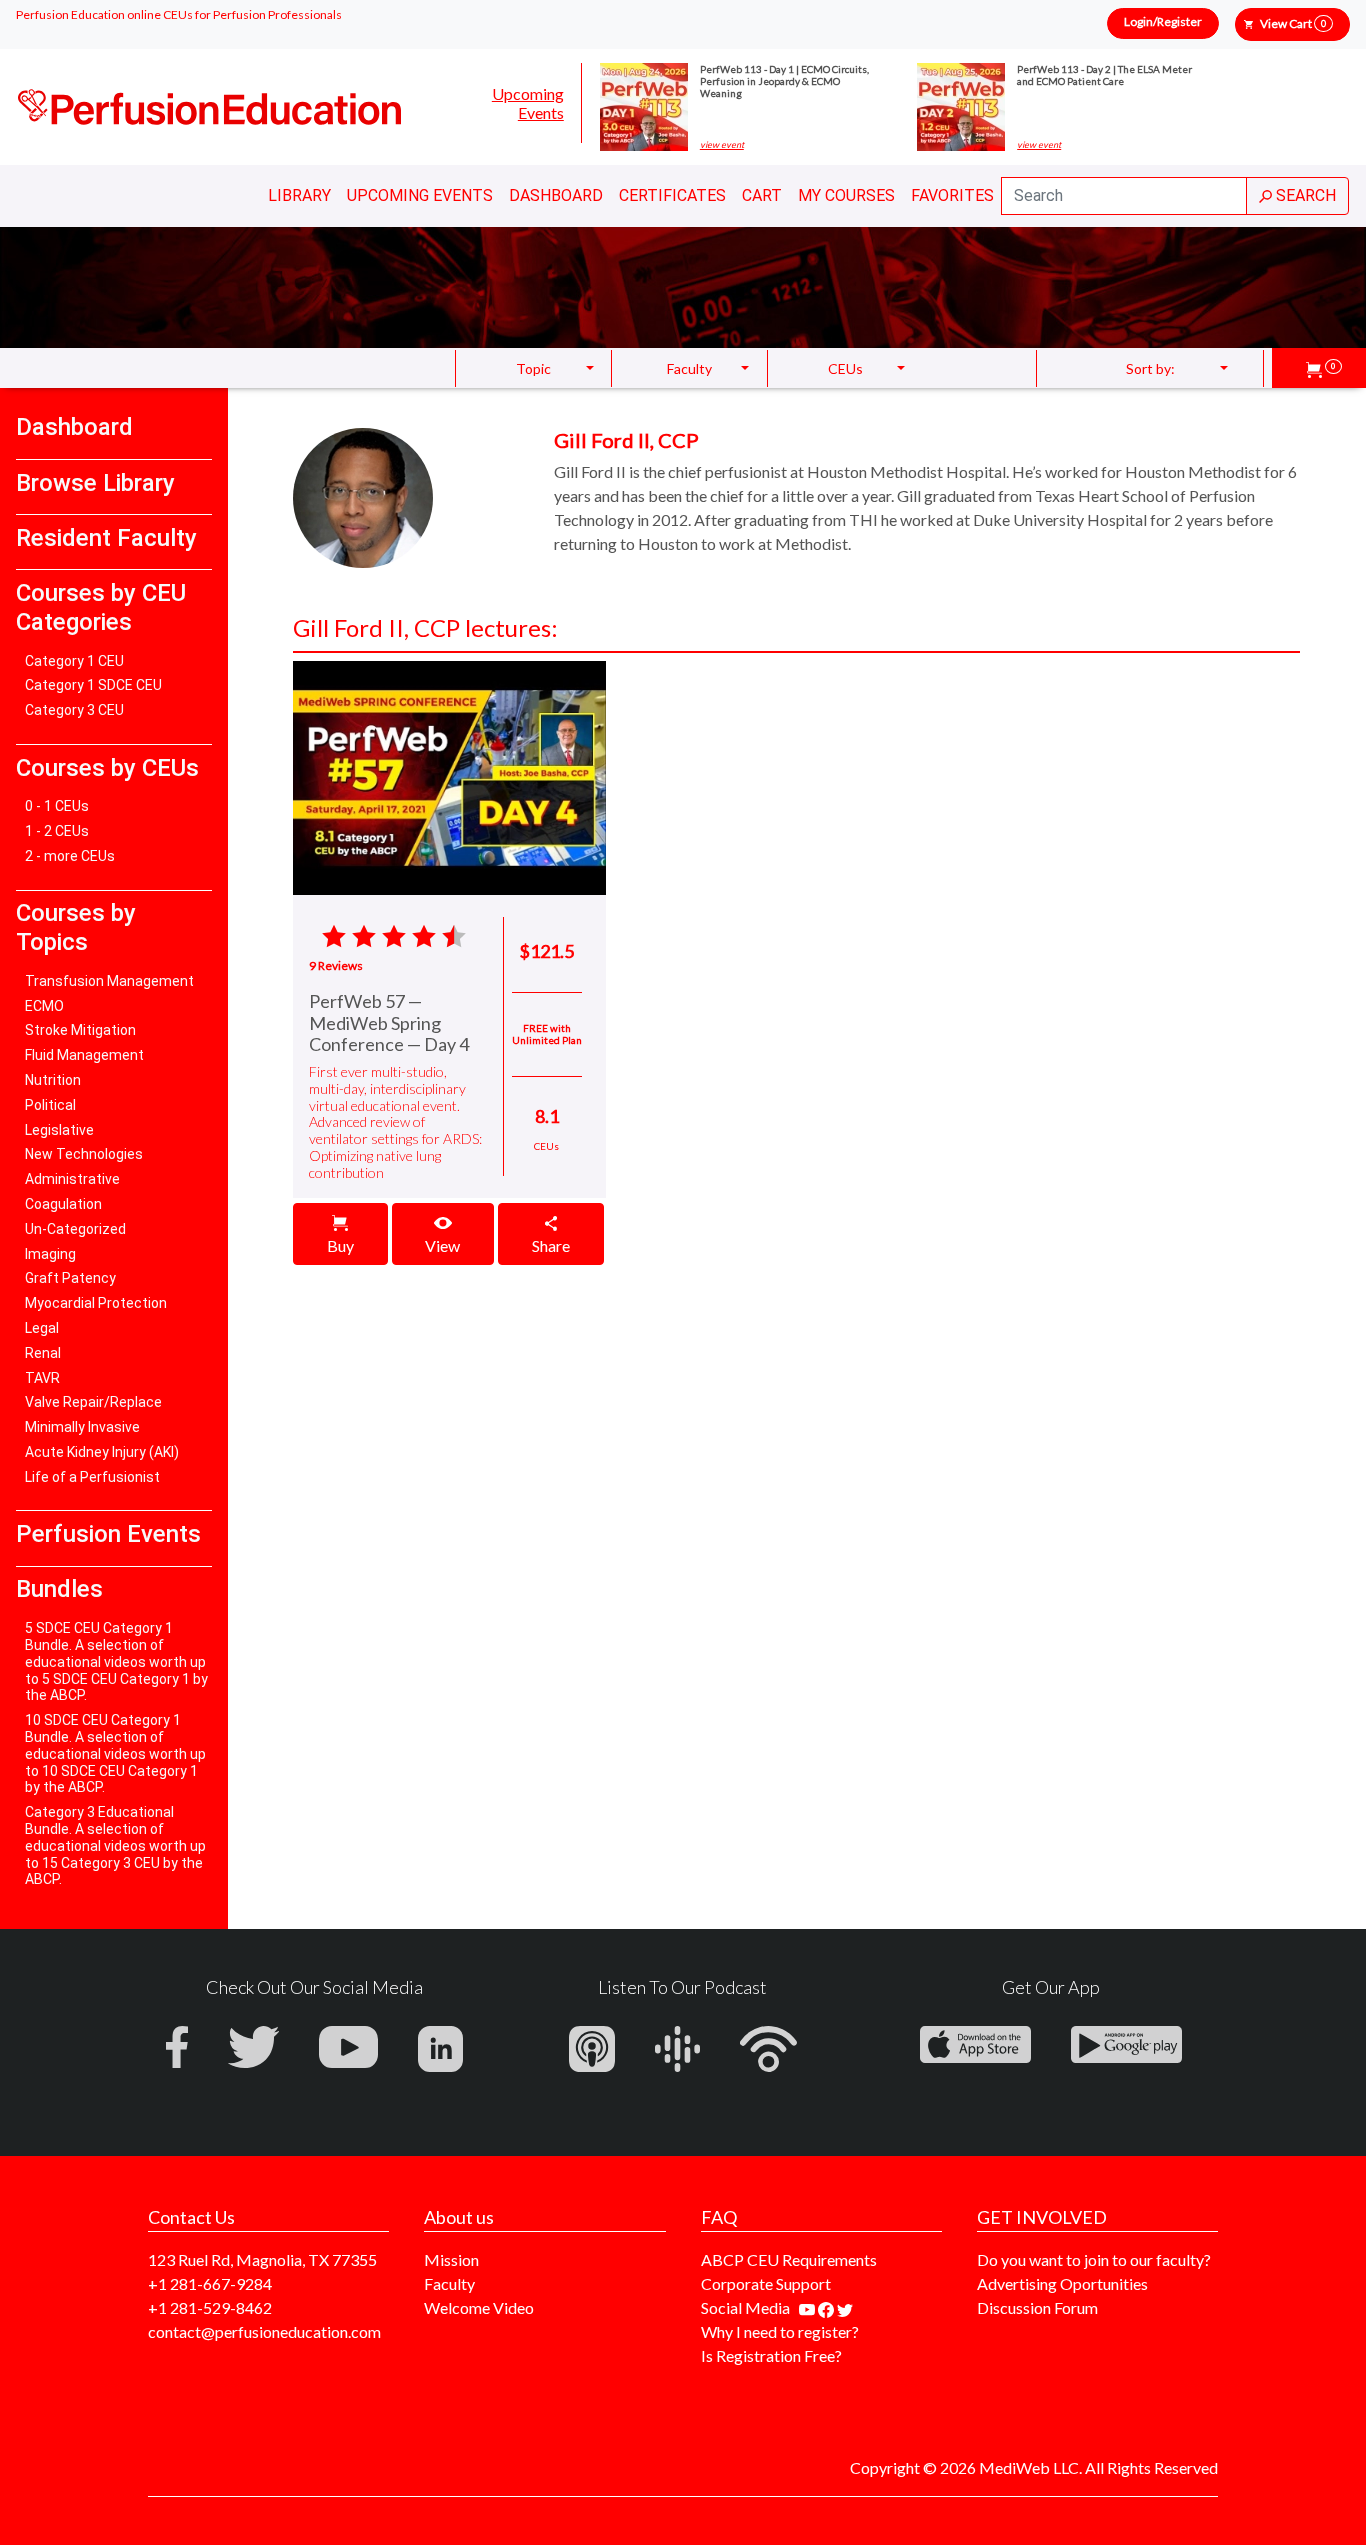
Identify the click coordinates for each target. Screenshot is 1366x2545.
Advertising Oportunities (1062, 2283)
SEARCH (1304, 195)
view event (722, 145)
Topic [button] (533, 368)
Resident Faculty (106, 538)
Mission (451, 2259)
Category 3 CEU (74, 710)
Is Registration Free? (771, 2355)
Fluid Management (84, 1055)
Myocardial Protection (96, 1303)
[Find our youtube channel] (808, 2307)
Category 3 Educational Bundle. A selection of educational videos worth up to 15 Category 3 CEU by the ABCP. (115, 1845)
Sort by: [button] (1150, 368)
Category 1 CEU (74, 661)
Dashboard (556, 195)
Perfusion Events (108, 1534)
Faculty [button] (689, 368)
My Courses (846, 195)
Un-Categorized (75, 1229)
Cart (762, 195)
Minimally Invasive (82, 1427)
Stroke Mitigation (80, 1030)
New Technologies (84, 1154)
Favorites (952, 195)
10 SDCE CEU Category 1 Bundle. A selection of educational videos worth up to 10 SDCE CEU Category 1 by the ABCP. (115, 1753)
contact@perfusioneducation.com (264, 2331)
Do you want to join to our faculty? (1094, 2259)
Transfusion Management (109, 981)
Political (50, 1105)
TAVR (42, 1378)
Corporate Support (766, 2283)
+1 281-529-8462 (210, 2307)
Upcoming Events (528, 103)
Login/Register (1163, 21)
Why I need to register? (780, 2331)
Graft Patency (70, 1278)
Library (299, 195)
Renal (43, 1353)
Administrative (72, 1179)
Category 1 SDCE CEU (93, 685)
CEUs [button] (845, 368)
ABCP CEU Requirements (789, 2259)
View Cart (1293, 23)
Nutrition (53, 1080)
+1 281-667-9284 (210, 2283)
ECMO (44, 1006)
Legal (42, 1328)
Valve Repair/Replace (93, 1402)
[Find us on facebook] (827, 2307)
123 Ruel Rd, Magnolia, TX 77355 (262, 2259)
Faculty (449, 2283)
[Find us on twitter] (845, 2307)
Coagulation (63, 1204)
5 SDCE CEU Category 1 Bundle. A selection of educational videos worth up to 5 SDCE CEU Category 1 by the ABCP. (116, 1661)
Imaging (50, 1254)
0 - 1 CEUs (57, 806)
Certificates (672, 195)
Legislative (59, 1130)
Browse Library (95, 483)
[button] (1324, 368)
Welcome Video (479, 2307)
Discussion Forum (1037, 2307)
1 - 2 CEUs (57, 831)
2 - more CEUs (70, 856)
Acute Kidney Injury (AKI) (102, 1452)
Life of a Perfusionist (92, 1477)
